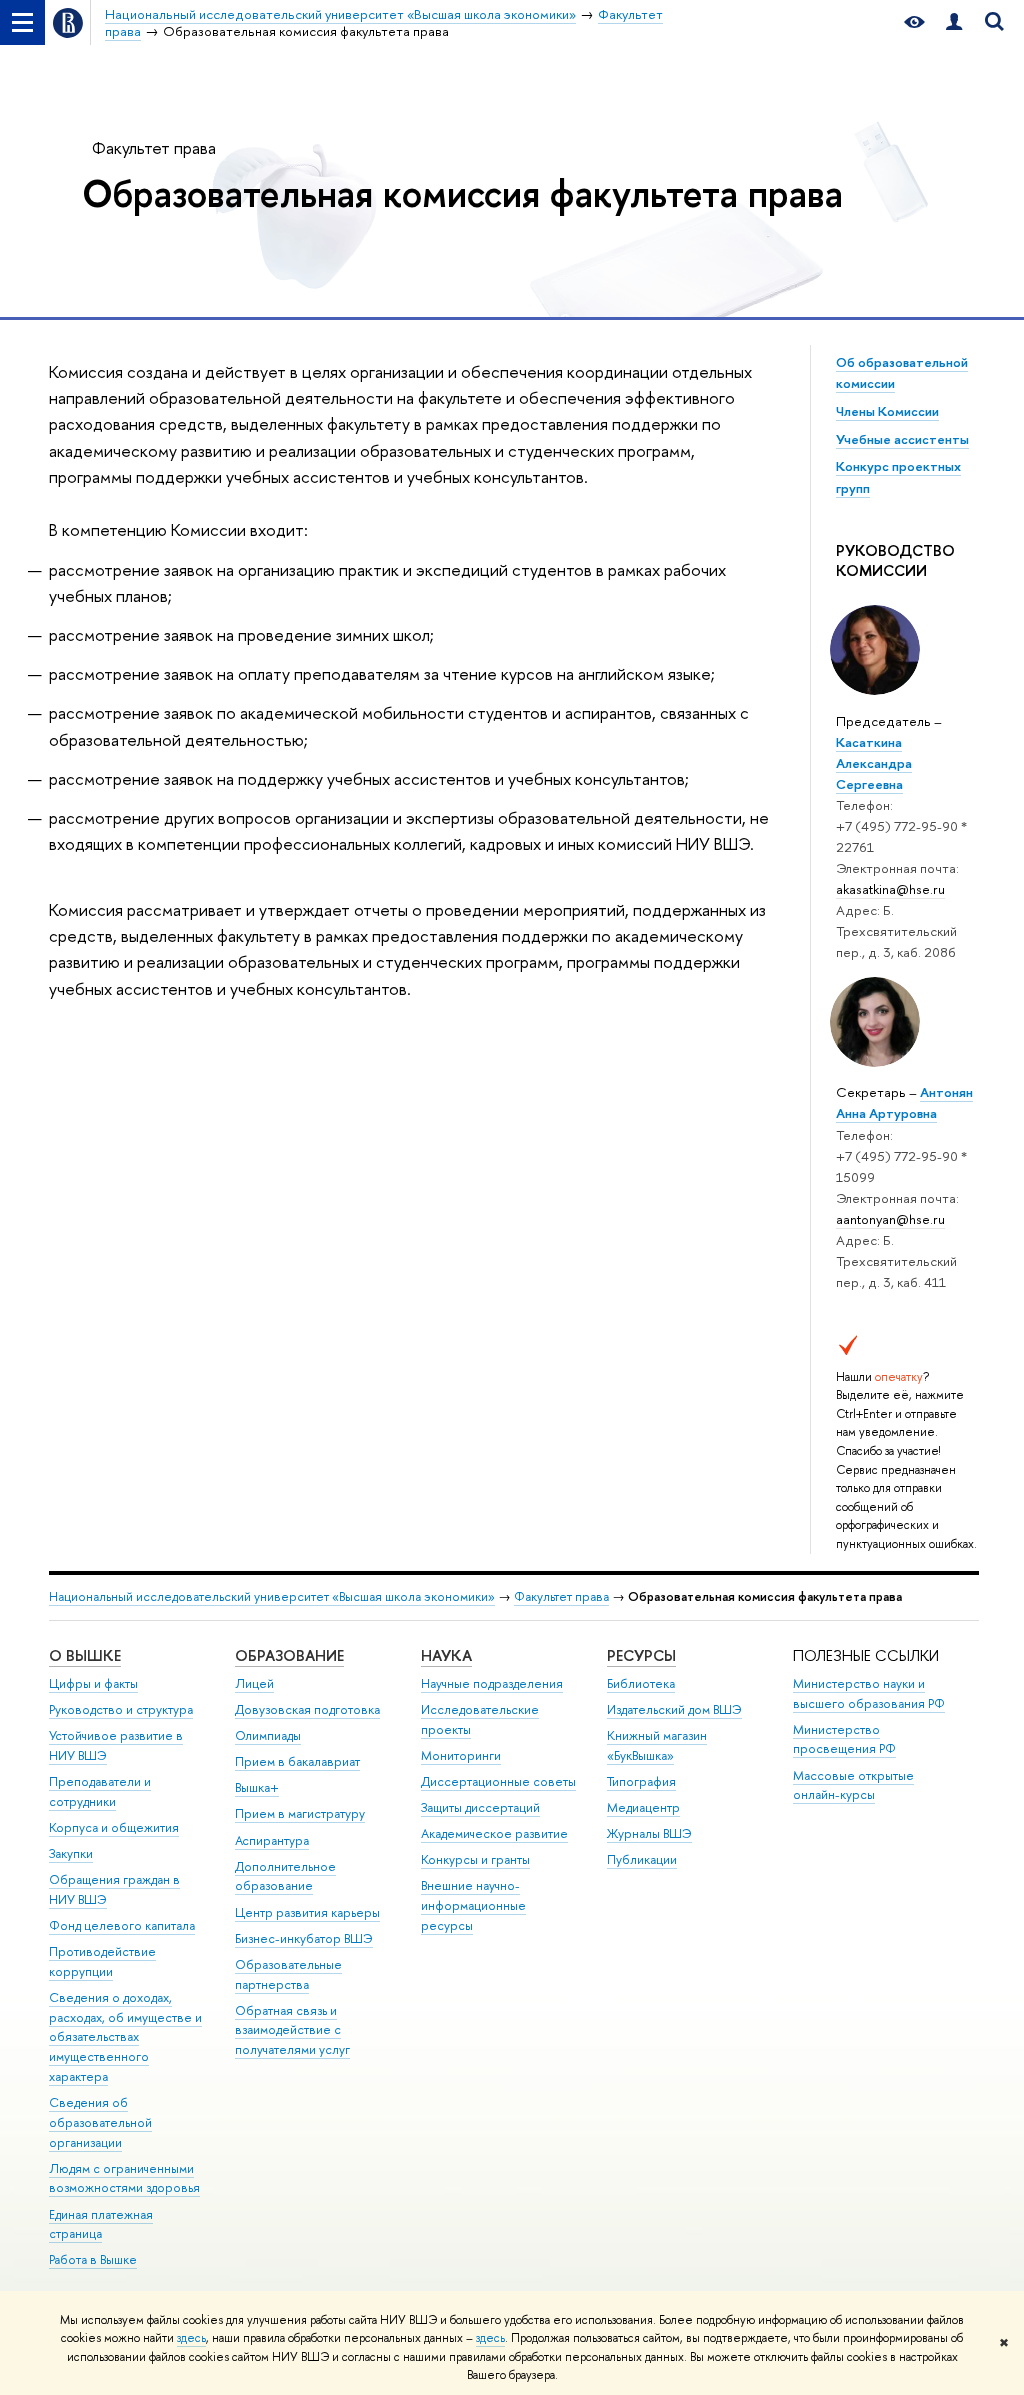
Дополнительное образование (285, 1876)
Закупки (71, 1853)
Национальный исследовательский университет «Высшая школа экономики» (272, 1596)
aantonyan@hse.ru (890, 1219)
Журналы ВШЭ (649, 1833)
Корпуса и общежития (114, 1827)
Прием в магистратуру (300, 1813)
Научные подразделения (492, 1683)
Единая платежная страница (101, 2224)
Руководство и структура (121, 1709)
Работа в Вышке (93, 2259)
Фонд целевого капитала (122, 1925)
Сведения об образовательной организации (100, 2122)
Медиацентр (643, 1807)
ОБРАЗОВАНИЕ (289, 1655)
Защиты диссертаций (480, 1807)
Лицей (254, 1683)
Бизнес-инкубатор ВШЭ (304, 1938)
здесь (191, 2338)
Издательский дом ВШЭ (674, 1709)
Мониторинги (461, 1755)
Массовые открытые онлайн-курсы (853, 1785)
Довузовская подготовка (307, 1709)
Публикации (642, 1859)
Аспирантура (272, 1840)
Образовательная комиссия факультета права (462, 193)
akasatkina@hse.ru (890, 889)
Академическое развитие (494, 1833)
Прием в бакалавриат (297, 1761)
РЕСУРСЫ (641, 1655)
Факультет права (154, 147)
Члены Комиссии (887, 411)
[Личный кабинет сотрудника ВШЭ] (954, 22)
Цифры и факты (93, 1683)
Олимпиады (268, 1735)
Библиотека (641, 1683)
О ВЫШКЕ (85, 1655)
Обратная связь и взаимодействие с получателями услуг (292, 2030)
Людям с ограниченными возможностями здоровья (124, 2178)
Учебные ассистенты (902, 439)
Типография (641, 1781)
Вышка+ (257, 1787)
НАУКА (446, 1655)
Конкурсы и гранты (475, 1859)
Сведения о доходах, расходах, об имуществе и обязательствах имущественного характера (125, 2037)
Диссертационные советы (498, 1781)
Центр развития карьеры (307, 1912)
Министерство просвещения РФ (844, 1739)
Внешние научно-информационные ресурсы (473, 1905)
